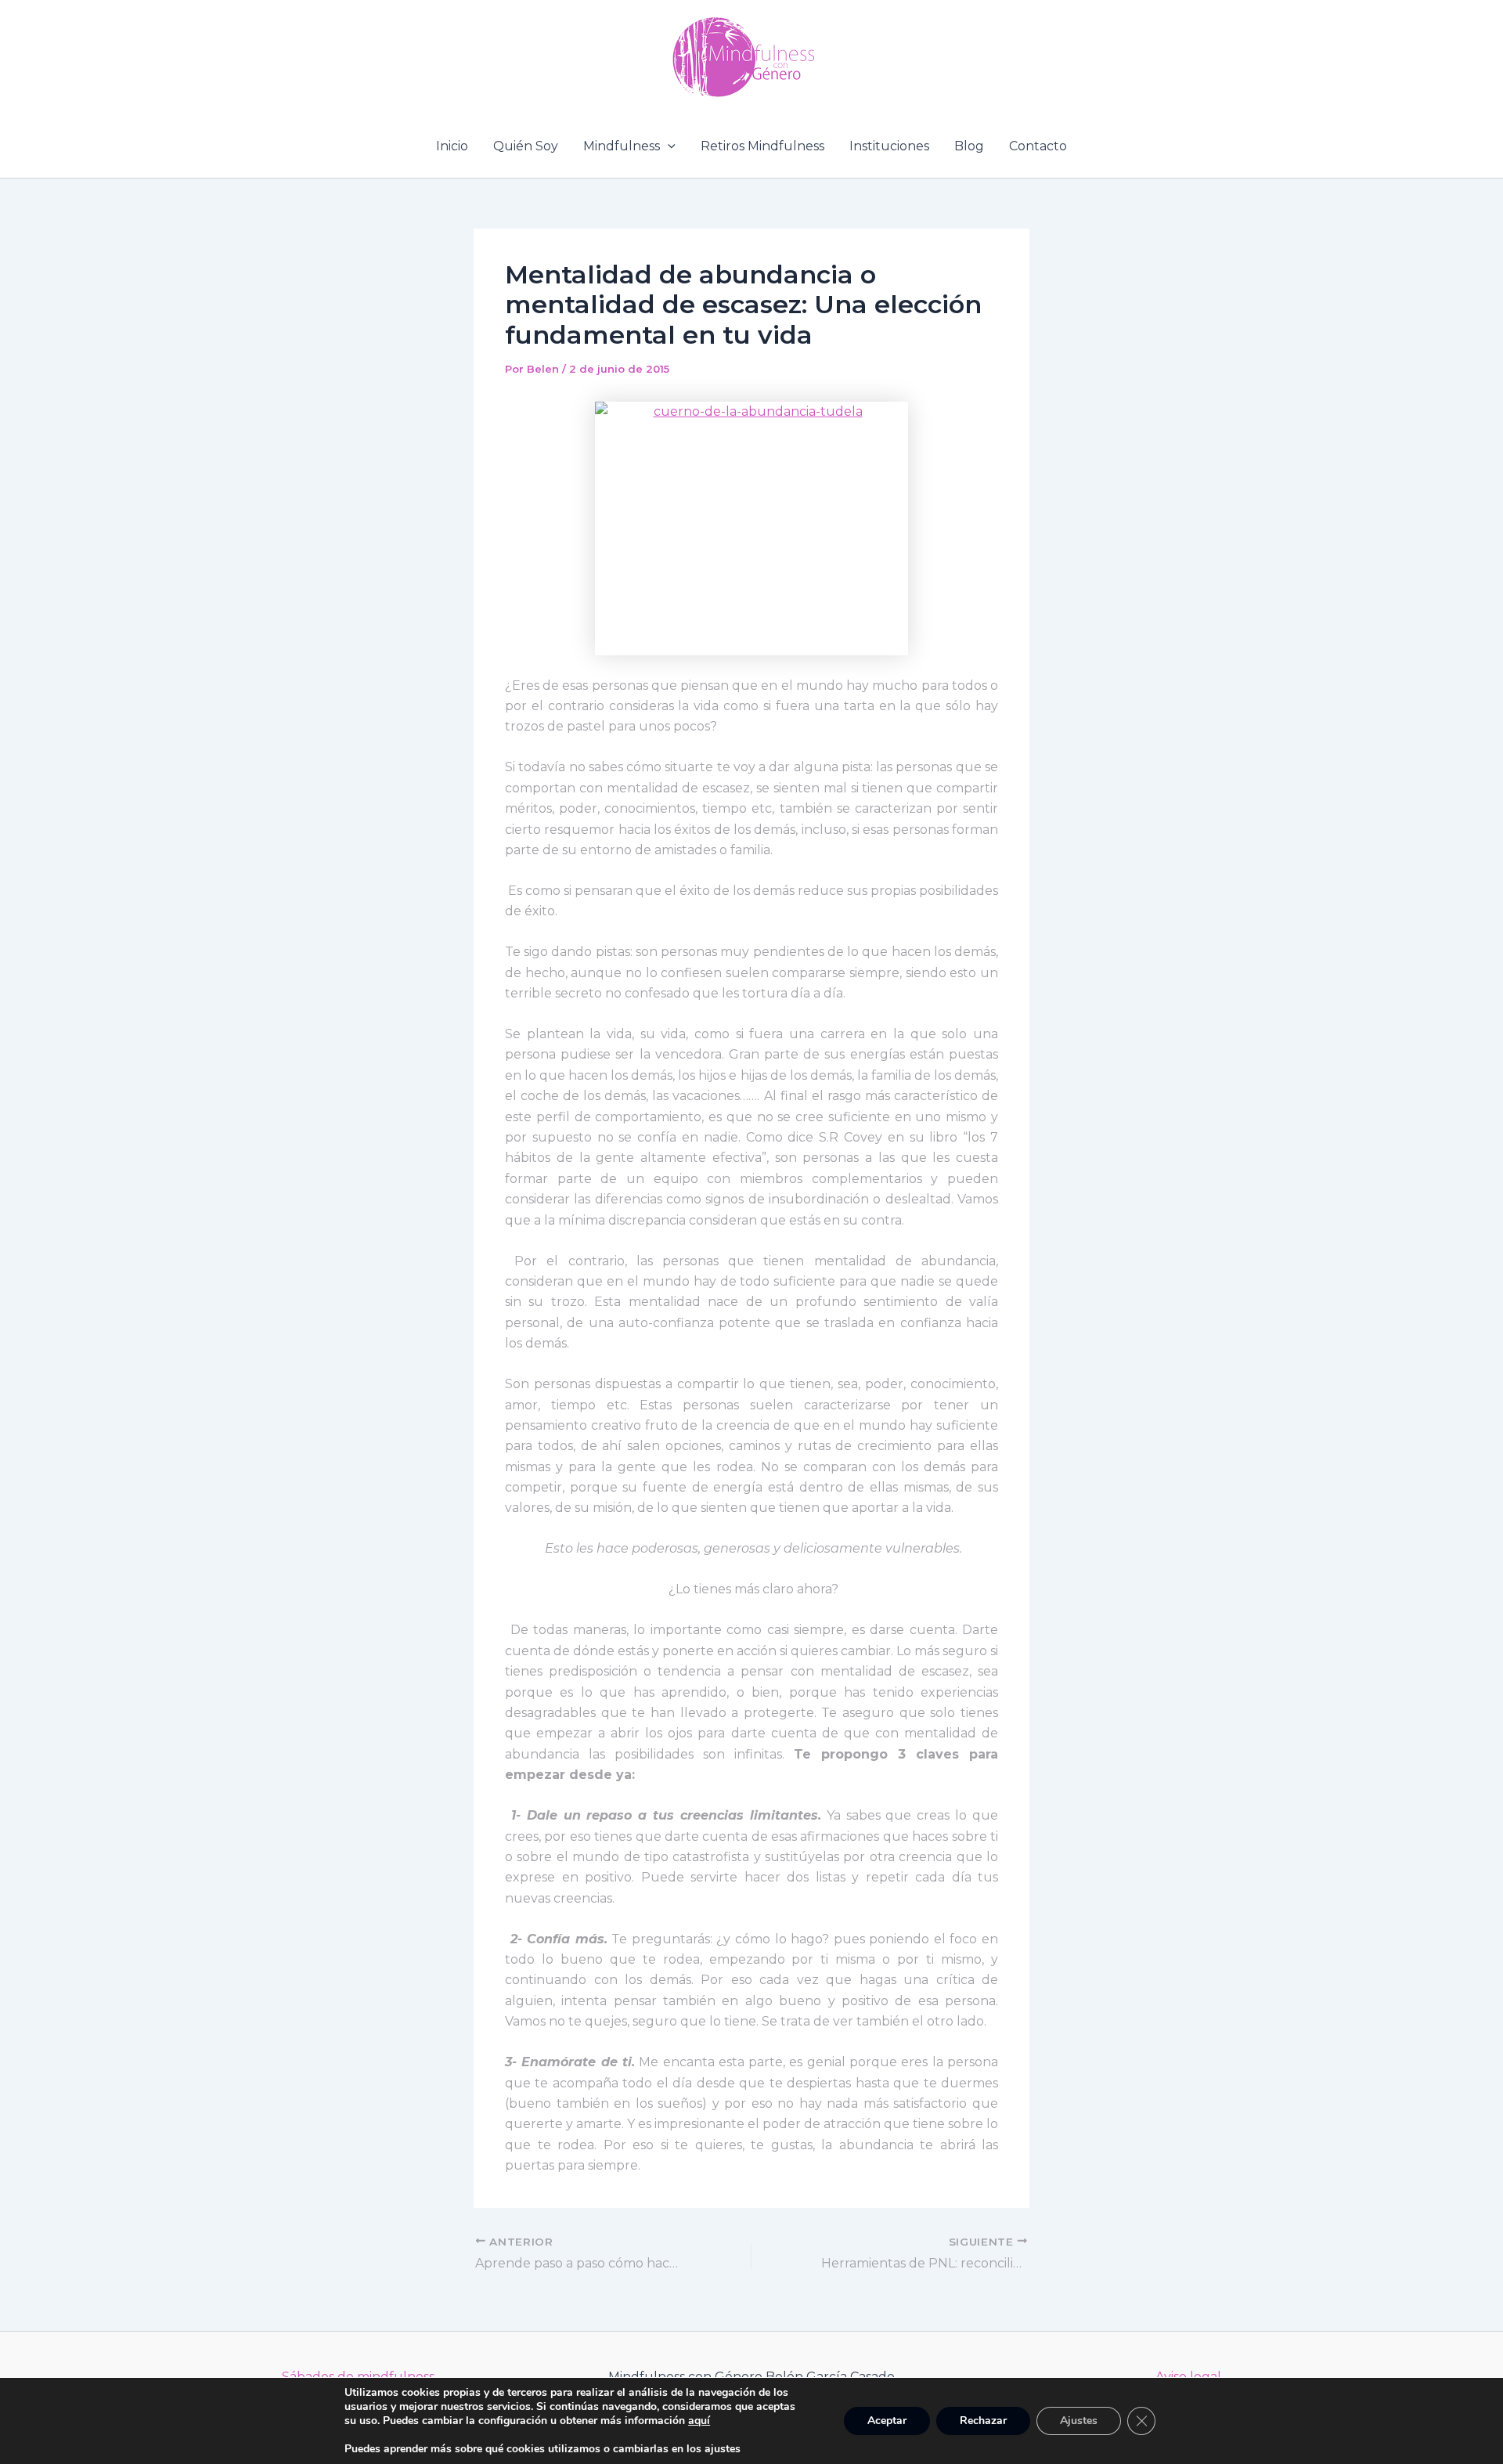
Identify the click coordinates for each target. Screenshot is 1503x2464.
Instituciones (889, 146)
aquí (699, 2421)
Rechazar (983, 2421)
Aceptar (887, 2421)
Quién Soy (526, 146)
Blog (969, 146)
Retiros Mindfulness (762, 146)
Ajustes (1079, 2421)
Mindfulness (622, 146)
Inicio (452, 146)
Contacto (1038, 146)
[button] (668, 146)
